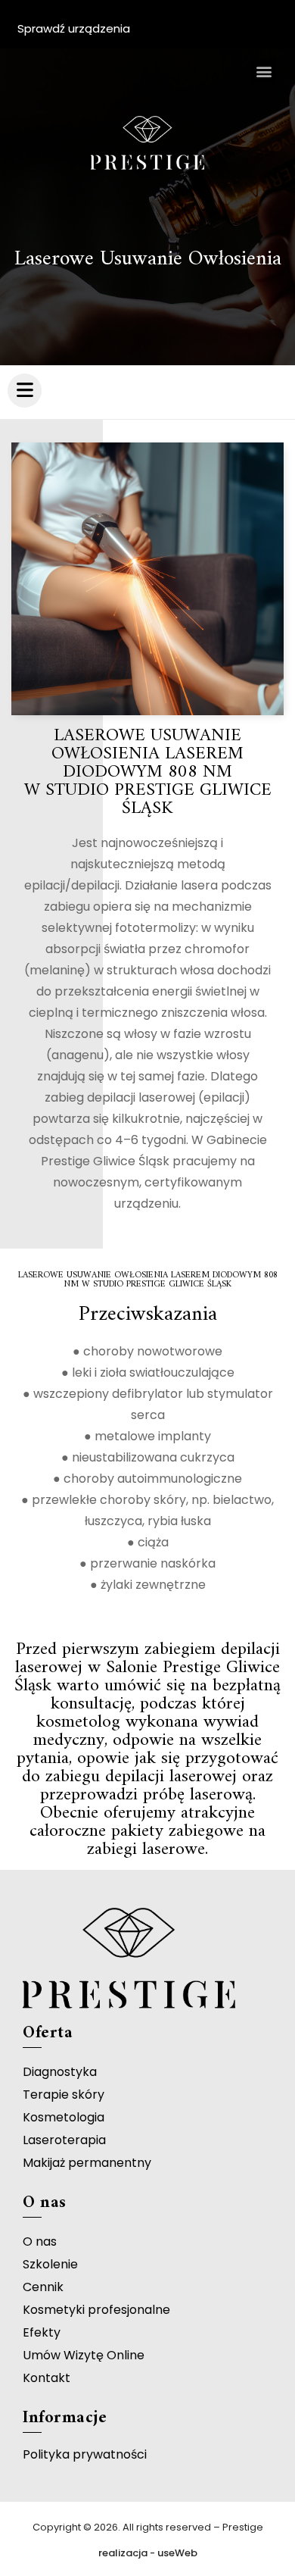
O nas (40, 2241)
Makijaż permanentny (87, 2163)
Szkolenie (50, 2264)
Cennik (43, 2287)
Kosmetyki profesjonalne (96, 2310)
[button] (264, 71)
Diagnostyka (60, 2072)
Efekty (42, 2332)
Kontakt (47, 2378)
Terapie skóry (64, 2095)
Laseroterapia (64, 2140)
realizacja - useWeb (148, 2553)
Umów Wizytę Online (84, 2355)
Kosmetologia (64, 2117)
